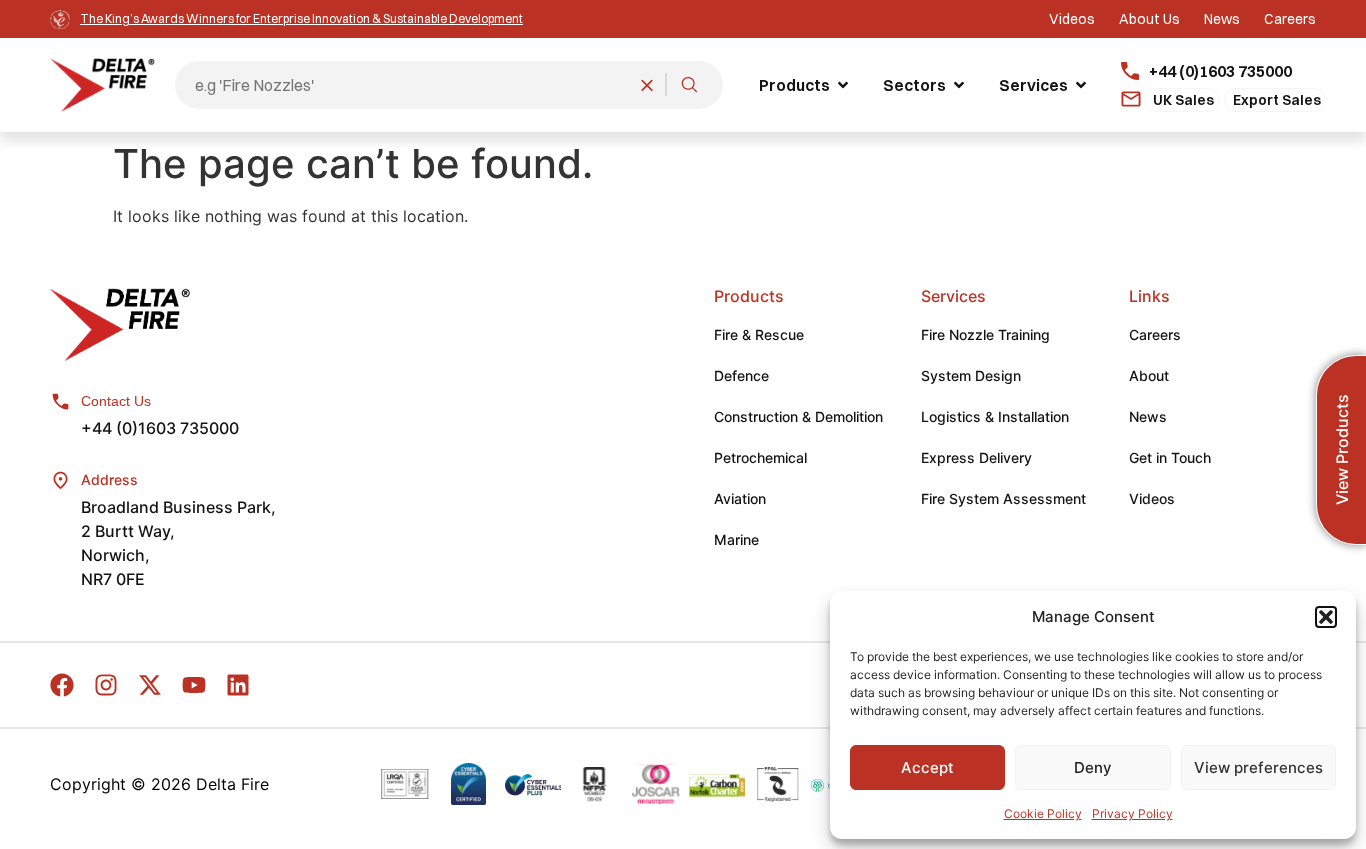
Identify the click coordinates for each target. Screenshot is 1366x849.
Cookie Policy (1043, 813)
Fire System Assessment (1003, 498)
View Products (1342, 449)
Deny (1093, 767)
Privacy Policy (1132, 813)
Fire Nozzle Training (985, 334)
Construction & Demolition (798, 416)
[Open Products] (843, 85)
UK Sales (1183, 100)
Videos (1152, 498)
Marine (736, 539)
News (1148, 416)
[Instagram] (106, 685)
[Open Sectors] (959, 85)
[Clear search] (647, 85)
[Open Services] (1081, 85)
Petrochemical (760, 457)
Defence (741, 375)
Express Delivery (976, 457)
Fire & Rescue (759, 334)
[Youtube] (194, 685)
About (1149, 375)
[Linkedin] (238, 685)
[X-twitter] (150, 685)
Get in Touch (1170, 457)
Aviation (740, 498)
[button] (1326, 617)
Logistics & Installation (995, 416)
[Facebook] (62, 685)
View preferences (1258, 767)
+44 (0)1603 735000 (160, 428)
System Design (971, 375)
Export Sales (1277, 100)
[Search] (689, 85)
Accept (927, 767)
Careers (1155, 334)
